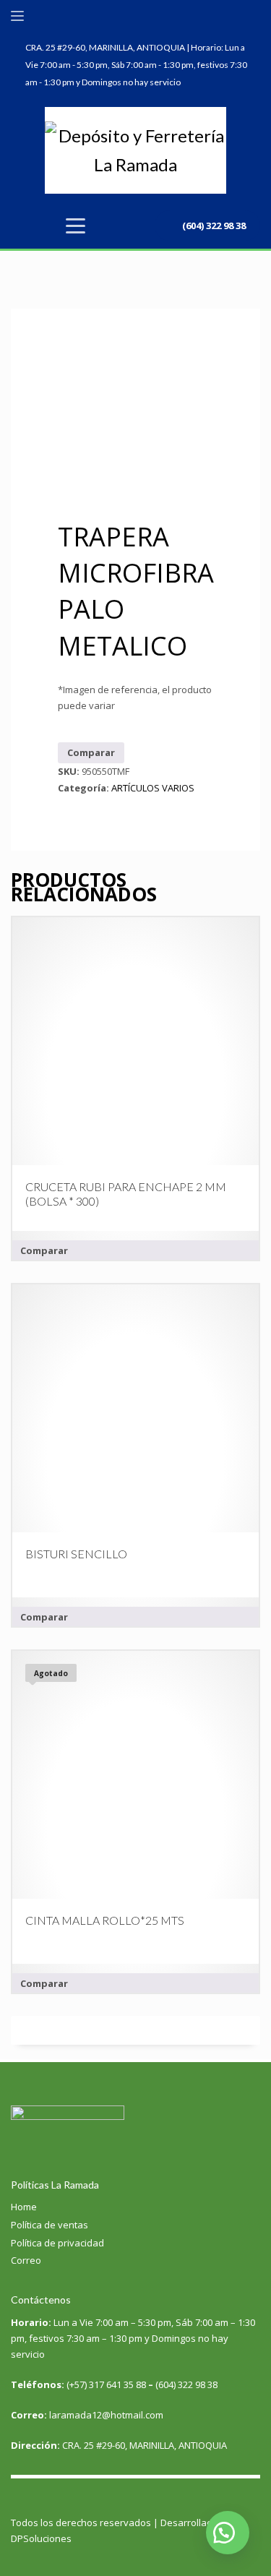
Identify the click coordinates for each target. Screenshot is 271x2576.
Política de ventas (50, 2225)
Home (24, 2207)
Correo (26, 2260)
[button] (228, 2533)
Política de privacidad (57, 2243)
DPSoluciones (41, 2538)
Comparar (91, 752)
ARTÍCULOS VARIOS (153, 788)
